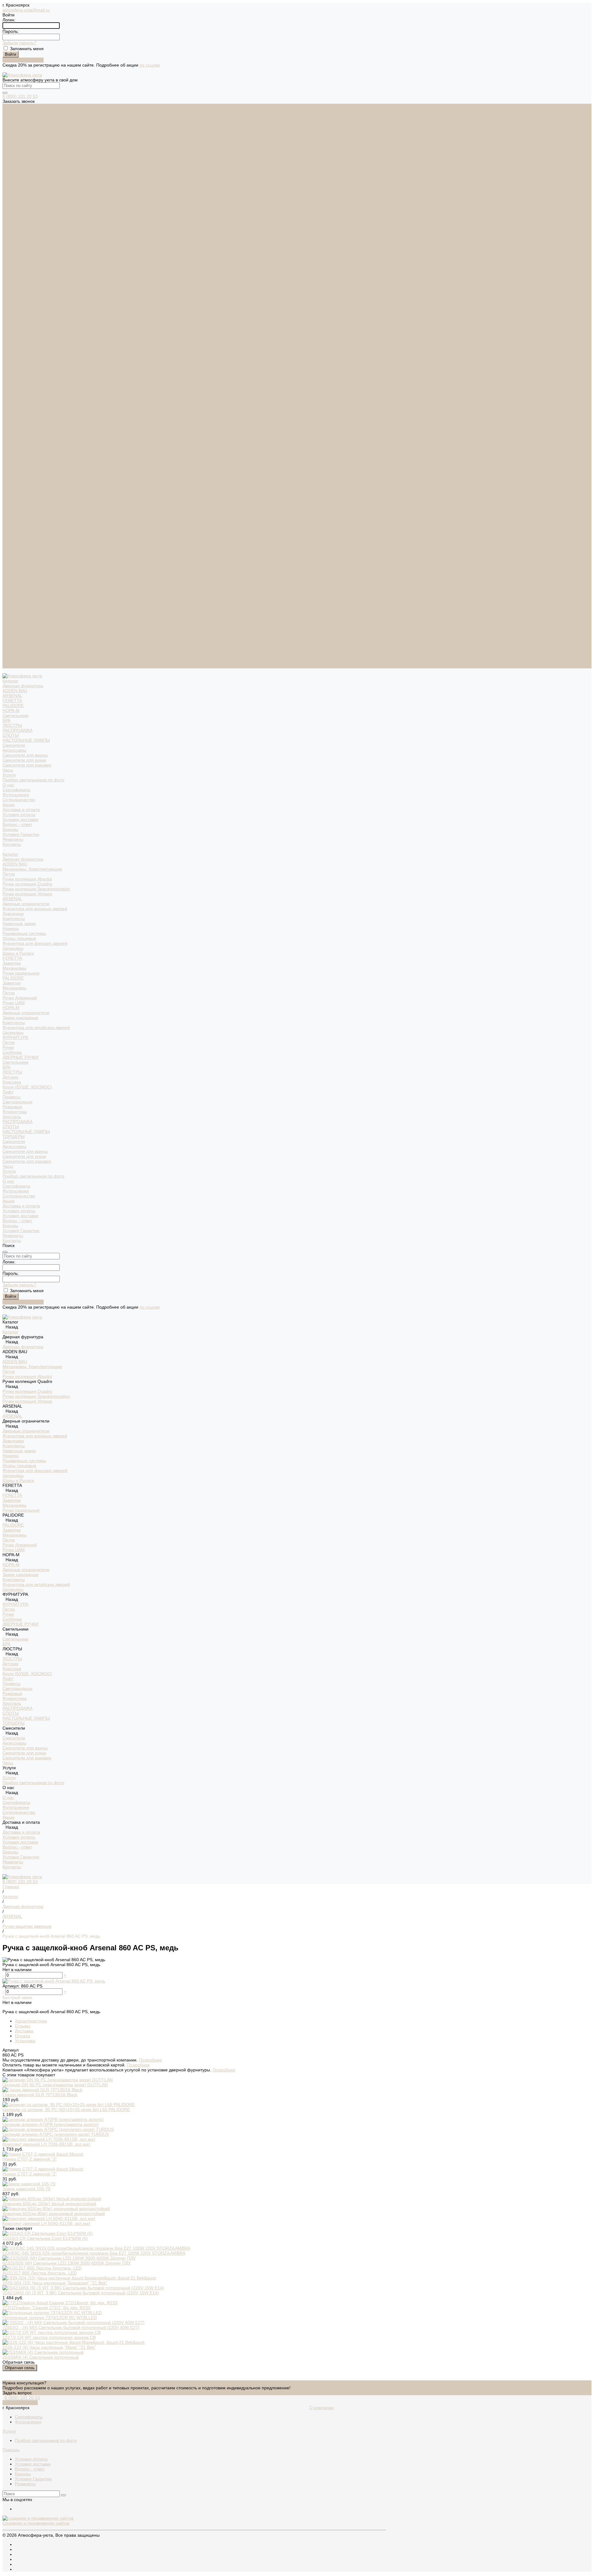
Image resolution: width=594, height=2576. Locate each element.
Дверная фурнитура (23, 111)
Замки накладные (20, 443)
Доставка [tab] (24, 2031)
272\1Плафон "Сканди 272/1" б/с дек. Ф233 (46, 2308)
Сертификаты (16, 215)
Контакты (12, 666)
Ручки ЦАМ (14, 428)
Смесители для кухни (24, 185)
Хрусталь (12, 542)
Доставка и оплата (21, 631)
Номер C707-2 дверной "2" (30, 2174)
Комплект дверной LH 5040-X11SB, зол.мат (46, 2223)
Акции (9, 626)
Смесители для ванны (25, 180)
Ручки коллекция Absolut (27, 304)
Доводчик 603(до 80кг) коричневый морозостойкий (54, 2213)
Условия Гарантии (21, 260)
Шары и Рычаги (18, 379)
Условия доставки (20, 245)
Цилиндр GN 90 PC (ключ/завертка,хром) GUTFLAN (55, 2085)
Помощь (11, 2450)
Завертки (12, 389)
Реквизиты (13, 265)
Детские (11, 502)
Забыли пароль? (19, 43)
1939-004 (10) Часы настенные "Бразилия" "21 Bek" (55, 2283)
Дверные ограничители (26, 329)
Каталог (10, 280)
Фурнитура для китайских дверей (36, 453)
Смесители (14, 171)
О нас (8, 606)
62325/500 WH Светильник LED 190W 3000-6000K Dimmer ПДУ (67, 2263)
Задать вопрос (17, 2393)
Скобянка (12, 478)
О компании (322, 2408)
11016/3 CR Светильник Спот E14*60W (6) (45, 2238)
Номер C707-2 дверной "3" (30, 2159)
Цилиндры (13, 374)
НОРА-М (11, 136)
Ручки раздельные (21, 398)
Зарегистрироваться (23, 60)
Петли (9, 299)
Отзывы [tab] (23, 2026)
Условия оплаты (19, 240)
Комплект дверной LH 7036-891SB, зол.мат (46, 2144)
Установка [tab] (25, 2041)
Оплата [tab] (22, 2036)
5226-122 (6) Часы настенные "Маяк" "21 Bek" (49, 2347)
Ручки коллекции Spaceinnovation (36, 314)
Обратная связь (20, 2368)
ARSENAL (12, 121)
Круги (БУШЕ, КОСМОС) (27, 512)
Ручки (8, 473)
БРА (6, 146)
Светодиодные (17, 527)
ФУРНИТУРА (15, 463)
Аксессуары (14, 176)
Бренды (10, 255)
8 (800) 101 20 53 (20, 96)
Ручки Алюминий (20, 423)
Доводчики (13, 339)
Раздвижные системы (24, 359)
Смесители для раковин (27, 190)
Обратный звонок (20, 2403)
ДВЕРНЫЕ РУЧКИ (20, 483)
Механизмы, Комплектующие (32, 294)
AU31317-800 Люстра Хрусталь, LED (40, 2273)
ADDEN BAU (15, 116)
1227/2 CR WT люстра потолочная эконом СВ (49, 2337)
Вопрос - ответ (17, 250)
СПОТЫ (11, 161)
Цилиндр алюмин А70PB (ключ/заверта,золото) (51, 2124)
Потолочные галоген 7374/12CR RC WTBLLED (50, 2318)
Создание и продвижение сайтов (36, 2523)
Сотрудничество (19, 621)
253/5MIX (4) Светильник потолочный (41, 2357)
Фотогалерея (16, 220)
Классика (12, 507)
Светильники (15, 141)
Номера (11, 354)
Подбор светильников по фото (33, 205)
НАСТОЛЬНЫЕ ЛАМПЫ (26, 166)
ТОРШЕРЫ (13, 562)
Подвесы (11, 522)
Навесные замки (19, 349)
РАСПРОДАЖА (17, 156)
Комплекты (14, 344)
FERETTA (12, 126)
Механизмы (14, 393)
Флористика (15, 537)
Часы (8, 195)
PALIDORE (13, 131)
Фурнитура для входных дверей (35, 334)
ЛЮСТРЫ (12, 151)
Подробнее (150, 2060)
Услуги (9, 597)
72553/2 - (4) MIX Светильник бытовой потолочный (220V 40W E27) (71, 2327)
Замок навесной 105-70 (26, 2189)
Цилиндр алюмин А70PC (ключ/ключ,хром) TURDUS (56, 2134)
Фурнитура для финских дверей (35, 369)
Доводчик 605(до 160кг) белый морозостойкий (49, 2204)
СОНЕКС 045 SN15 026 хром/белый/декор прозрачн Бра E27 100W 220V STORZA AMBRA (94, 2253)
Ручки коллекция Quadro (27, 309)
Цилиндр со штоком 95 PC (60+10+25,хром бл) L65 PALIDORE (66, 2109)
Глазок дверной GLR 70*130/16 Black (40, 2095)
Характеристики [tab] (31, 2021)
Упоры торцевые (19, 364)
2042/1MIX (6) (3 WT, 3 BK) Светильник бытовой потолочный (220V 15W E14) (81, 2293)
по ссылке (150, 65)
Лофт (8, 517)
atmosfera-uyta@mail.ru (26, 10)
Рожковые (12, 532)
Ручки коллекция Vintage (27, 319)
